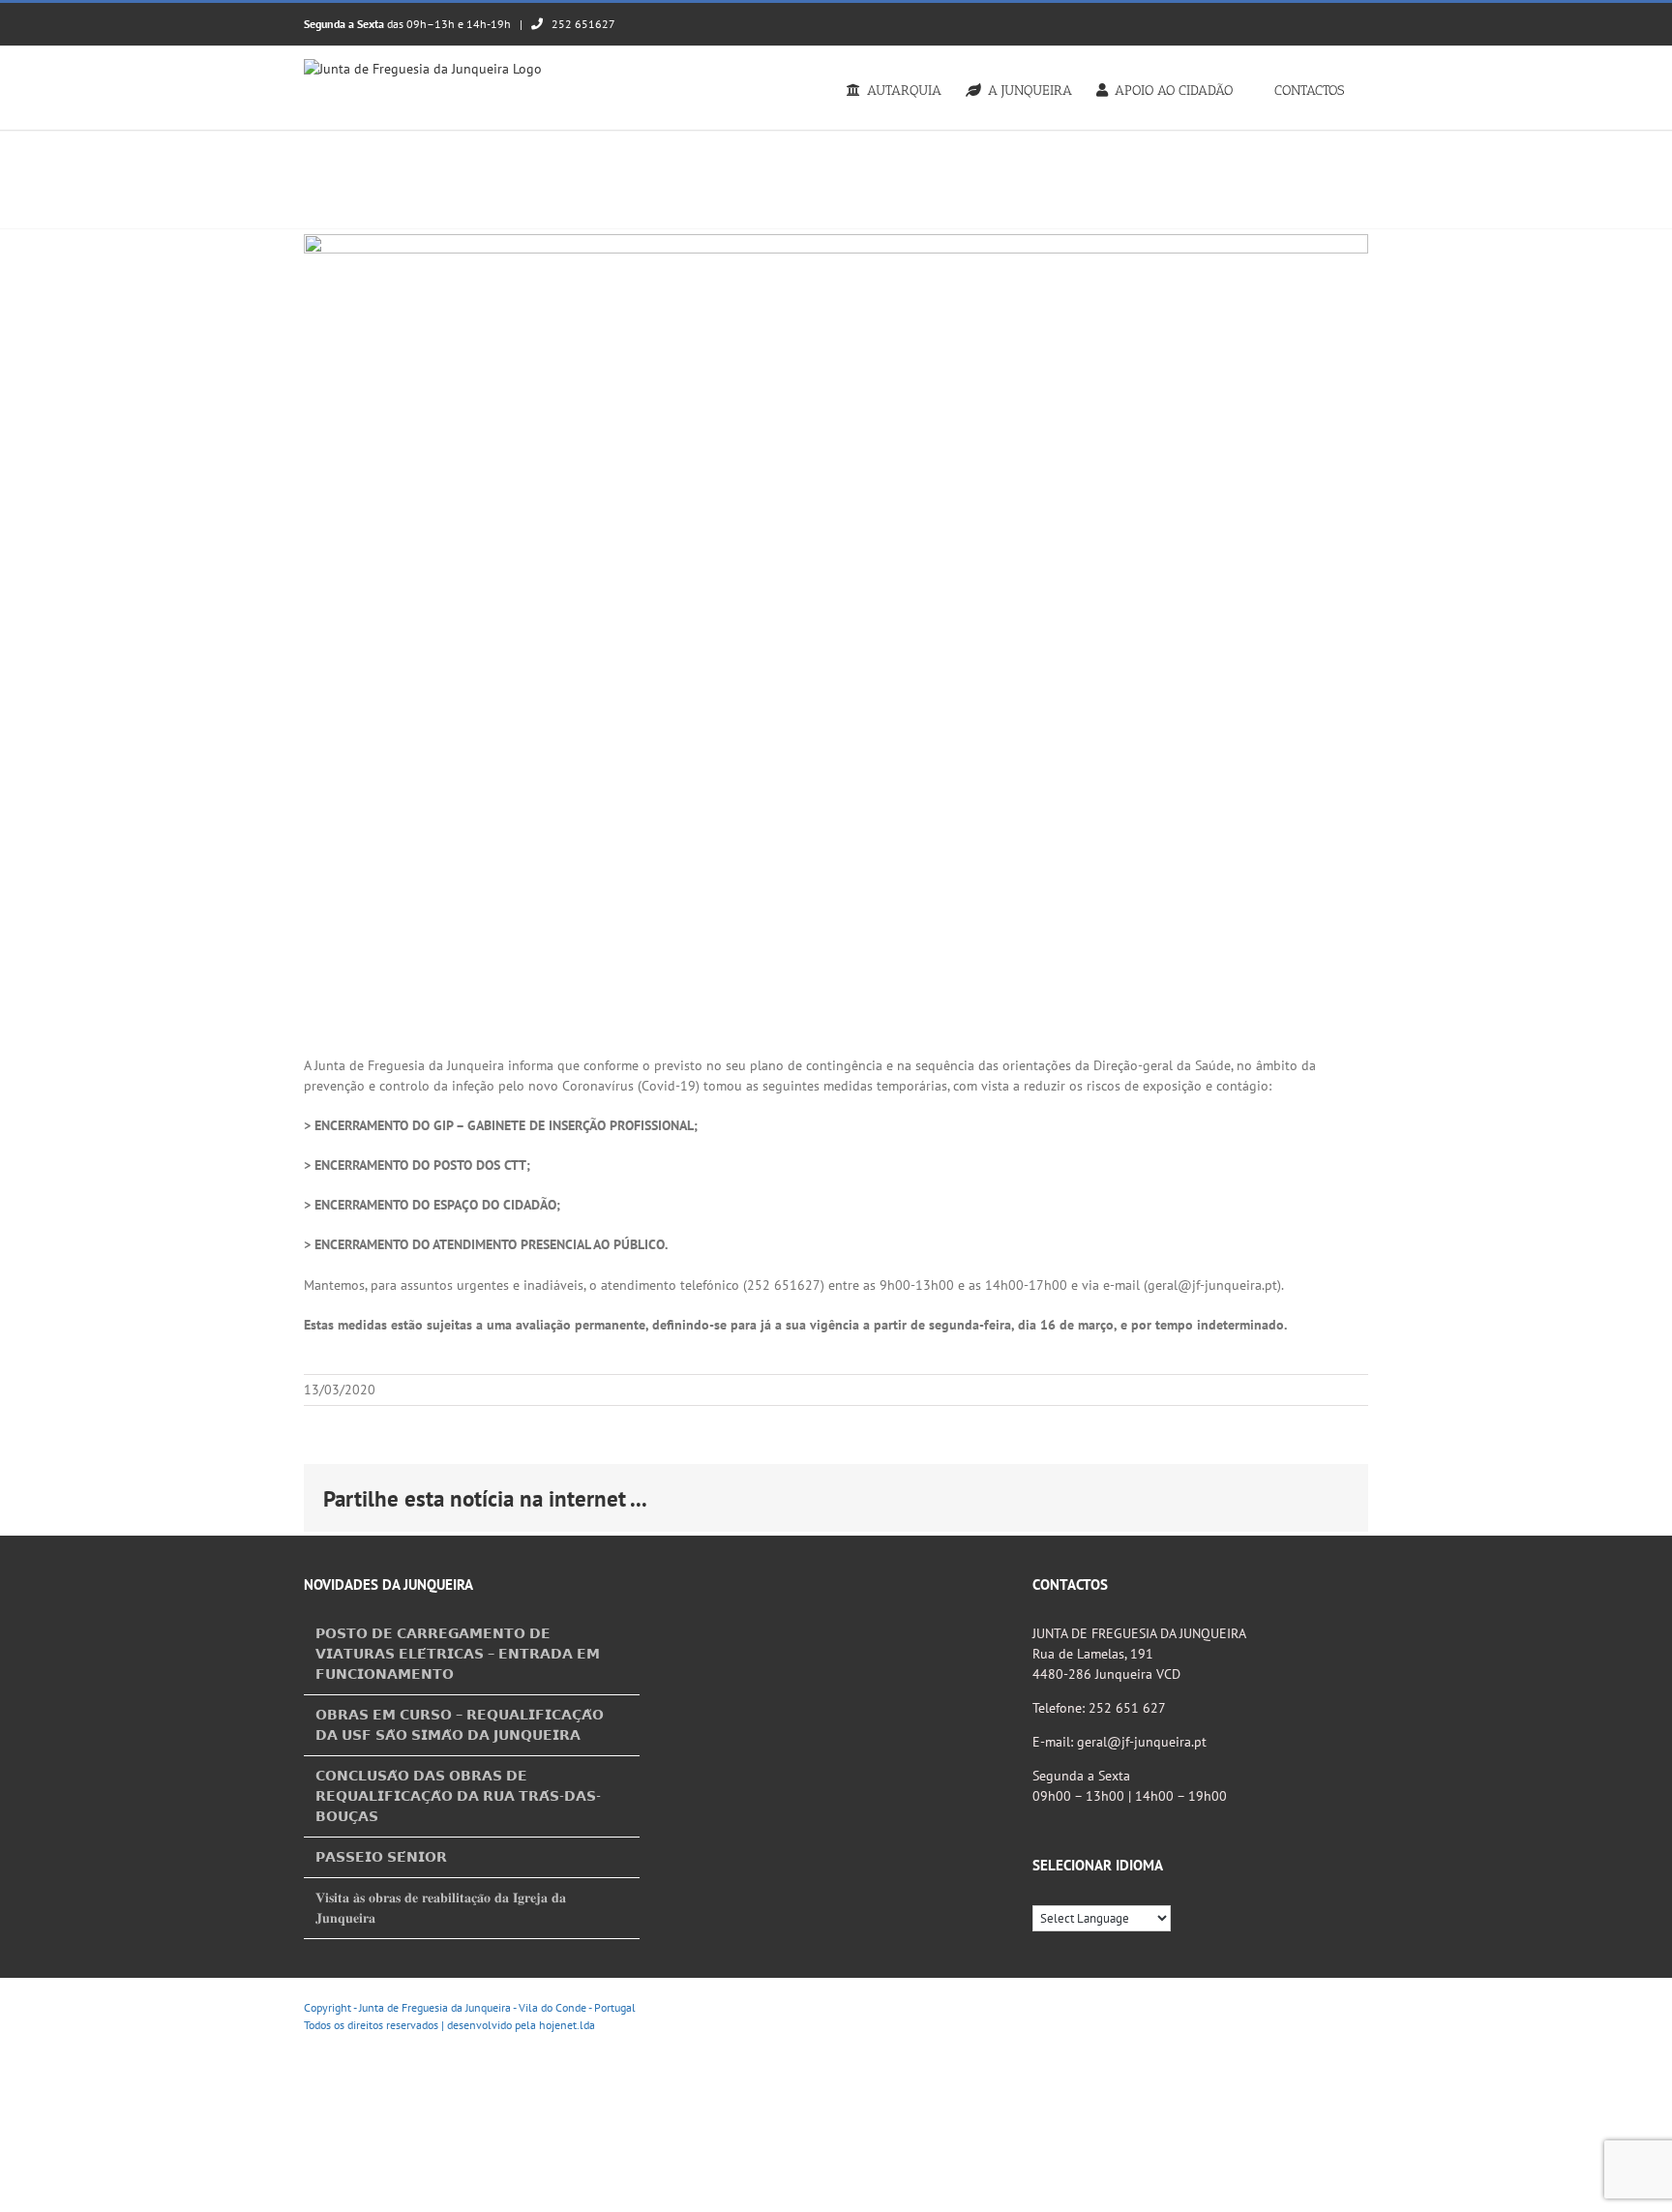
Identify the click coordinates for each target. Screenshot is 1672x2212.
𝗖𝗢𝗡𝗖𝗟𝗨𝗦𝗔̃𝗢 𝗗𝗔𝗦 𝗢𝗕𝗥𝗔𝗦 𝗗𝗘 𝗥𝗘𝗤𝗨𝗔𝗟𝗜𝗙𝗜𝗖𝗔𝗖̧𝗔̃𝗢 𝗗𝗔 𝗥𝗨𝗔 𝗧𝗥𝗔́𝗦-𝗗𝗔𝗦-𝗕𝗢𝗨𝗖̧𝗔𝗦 (458, 1796)
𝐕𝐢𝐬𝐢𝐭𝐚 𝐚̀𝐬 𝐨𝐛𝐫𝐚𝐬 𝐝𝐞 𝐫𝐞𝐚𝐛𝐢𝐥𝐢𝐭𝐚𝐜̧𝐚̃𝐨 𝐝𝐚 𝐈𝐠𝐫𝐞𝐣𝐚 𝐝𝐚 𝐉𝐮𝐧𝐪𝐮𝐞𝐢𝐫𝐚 (441, 1908)
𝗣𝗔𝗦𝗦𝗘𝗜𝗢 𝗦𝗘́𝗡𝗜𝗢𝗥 (381, 1857)
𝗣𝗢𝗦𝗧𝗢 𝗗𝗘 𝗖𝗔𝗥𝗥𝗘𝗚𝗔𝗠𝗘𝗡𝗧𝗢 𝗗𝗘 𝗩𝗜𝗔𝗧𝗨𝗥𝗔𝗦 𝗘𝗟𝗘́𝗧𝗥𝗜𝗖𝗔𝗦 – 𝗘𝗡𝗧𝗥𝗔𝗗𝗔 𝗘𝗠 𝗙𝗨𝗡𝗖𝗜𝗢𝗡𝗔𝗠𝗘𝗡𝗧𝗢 (458, 1654)
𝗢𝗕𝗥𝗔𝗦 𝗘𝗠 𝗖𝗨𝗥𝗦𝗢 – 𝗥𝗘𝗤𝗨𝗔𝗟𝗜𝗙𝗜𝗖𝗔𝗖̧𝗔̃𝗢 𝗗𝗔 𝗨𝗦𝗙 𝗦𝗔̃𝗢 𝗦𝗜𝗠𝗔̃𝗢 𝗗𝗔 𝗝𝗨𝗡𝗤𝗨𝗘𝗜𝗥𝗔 (460, 1725)
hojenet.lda (567, 2025)
